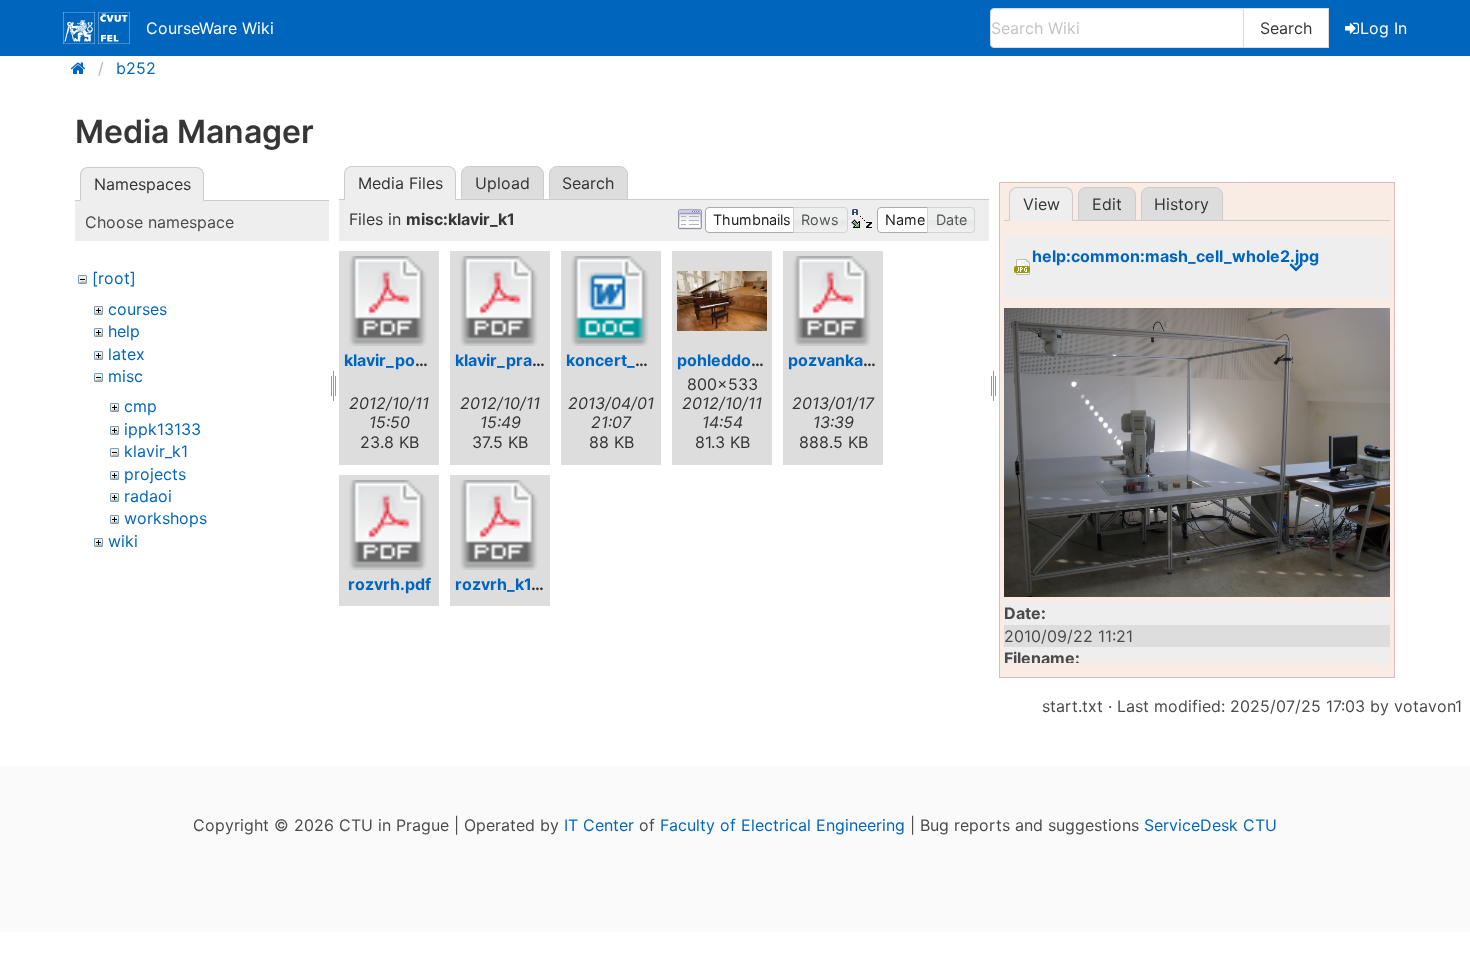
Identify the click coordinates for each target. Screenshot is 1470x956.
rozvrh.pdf (389, 584)
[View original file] (1197, 453)
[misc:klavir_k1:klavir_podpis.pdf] (389, 301)
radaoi (148, 496)
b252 (136, 68)
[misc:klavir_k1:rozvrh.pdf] (389, 525)
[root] (114, 278)
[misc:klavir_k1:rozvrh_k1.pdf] (500, 525)
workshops (165, 518)
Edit (1107, 204)
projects (155, 474)
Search (1286, 28)
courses (137, 309)
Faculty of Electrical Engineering (782, 825)
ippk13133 (162, 429)
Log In (1383, 28)
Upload (502, 183)
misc (125, 376)
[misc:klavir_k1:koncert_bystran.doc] (611, 301)
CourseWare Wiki (210, 28)
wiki (123, 541)
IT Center (599, 825)
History (1181, 204)
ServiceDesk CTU (1210, 825)
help (124, 331)
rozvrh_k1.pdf (508, 584)
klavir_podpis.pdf (411, 360)
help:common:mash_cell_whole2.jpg (1175, 256)
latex (126, 354)
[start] (84, 68)
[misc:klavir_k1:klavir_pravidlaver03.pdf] (500, 301)
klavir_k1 (156, 451)
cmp (140, 406)
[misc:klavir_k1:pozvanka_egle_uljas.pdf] (833, 301)
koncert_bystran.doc (647, 360)
